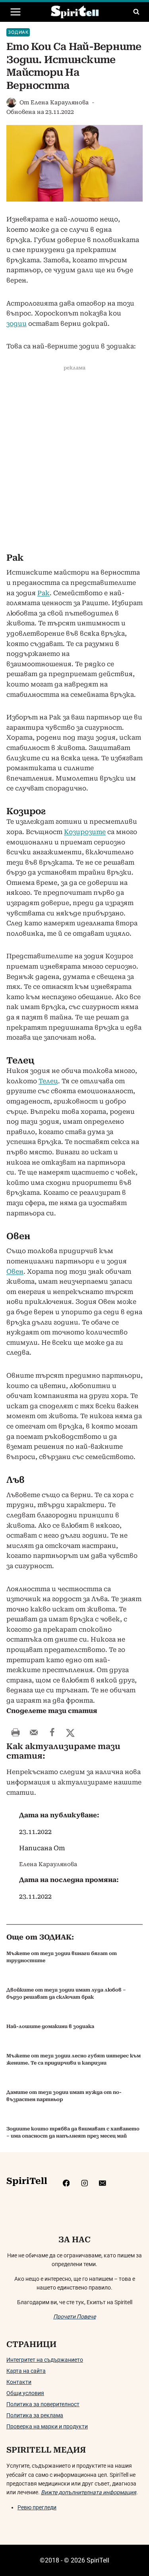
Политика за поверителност (43, 2404)
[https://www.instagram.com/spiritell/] (84, 2183)
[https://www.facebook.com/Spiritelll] (66, 2183)
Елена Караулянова (60, 102)
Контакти (19, 2382)
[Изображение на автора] (11, 103)
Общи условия (25, 2393)
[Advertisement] (74, 462)
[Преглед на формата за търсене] (136, 12)
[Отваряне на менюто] (16, 12)
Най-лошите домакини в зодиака (50, 2026)
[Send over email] (34, 1732)
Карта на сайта (26, 2371)
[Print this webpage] (15, 1732)
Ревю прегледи (37, 2507)
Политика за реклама (35, 2415)
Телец (48, 1081)
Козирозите (85, 832)
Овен (15, 1272)
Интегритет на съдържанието (45, 2360)
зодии (16, 324)
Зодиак (18, 32)
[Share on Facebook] (52, 1732)
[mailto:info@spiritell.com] (102, 2183)
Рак (44, 593)
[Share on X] (70, 1732)
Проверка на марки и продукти (47, 2426)
